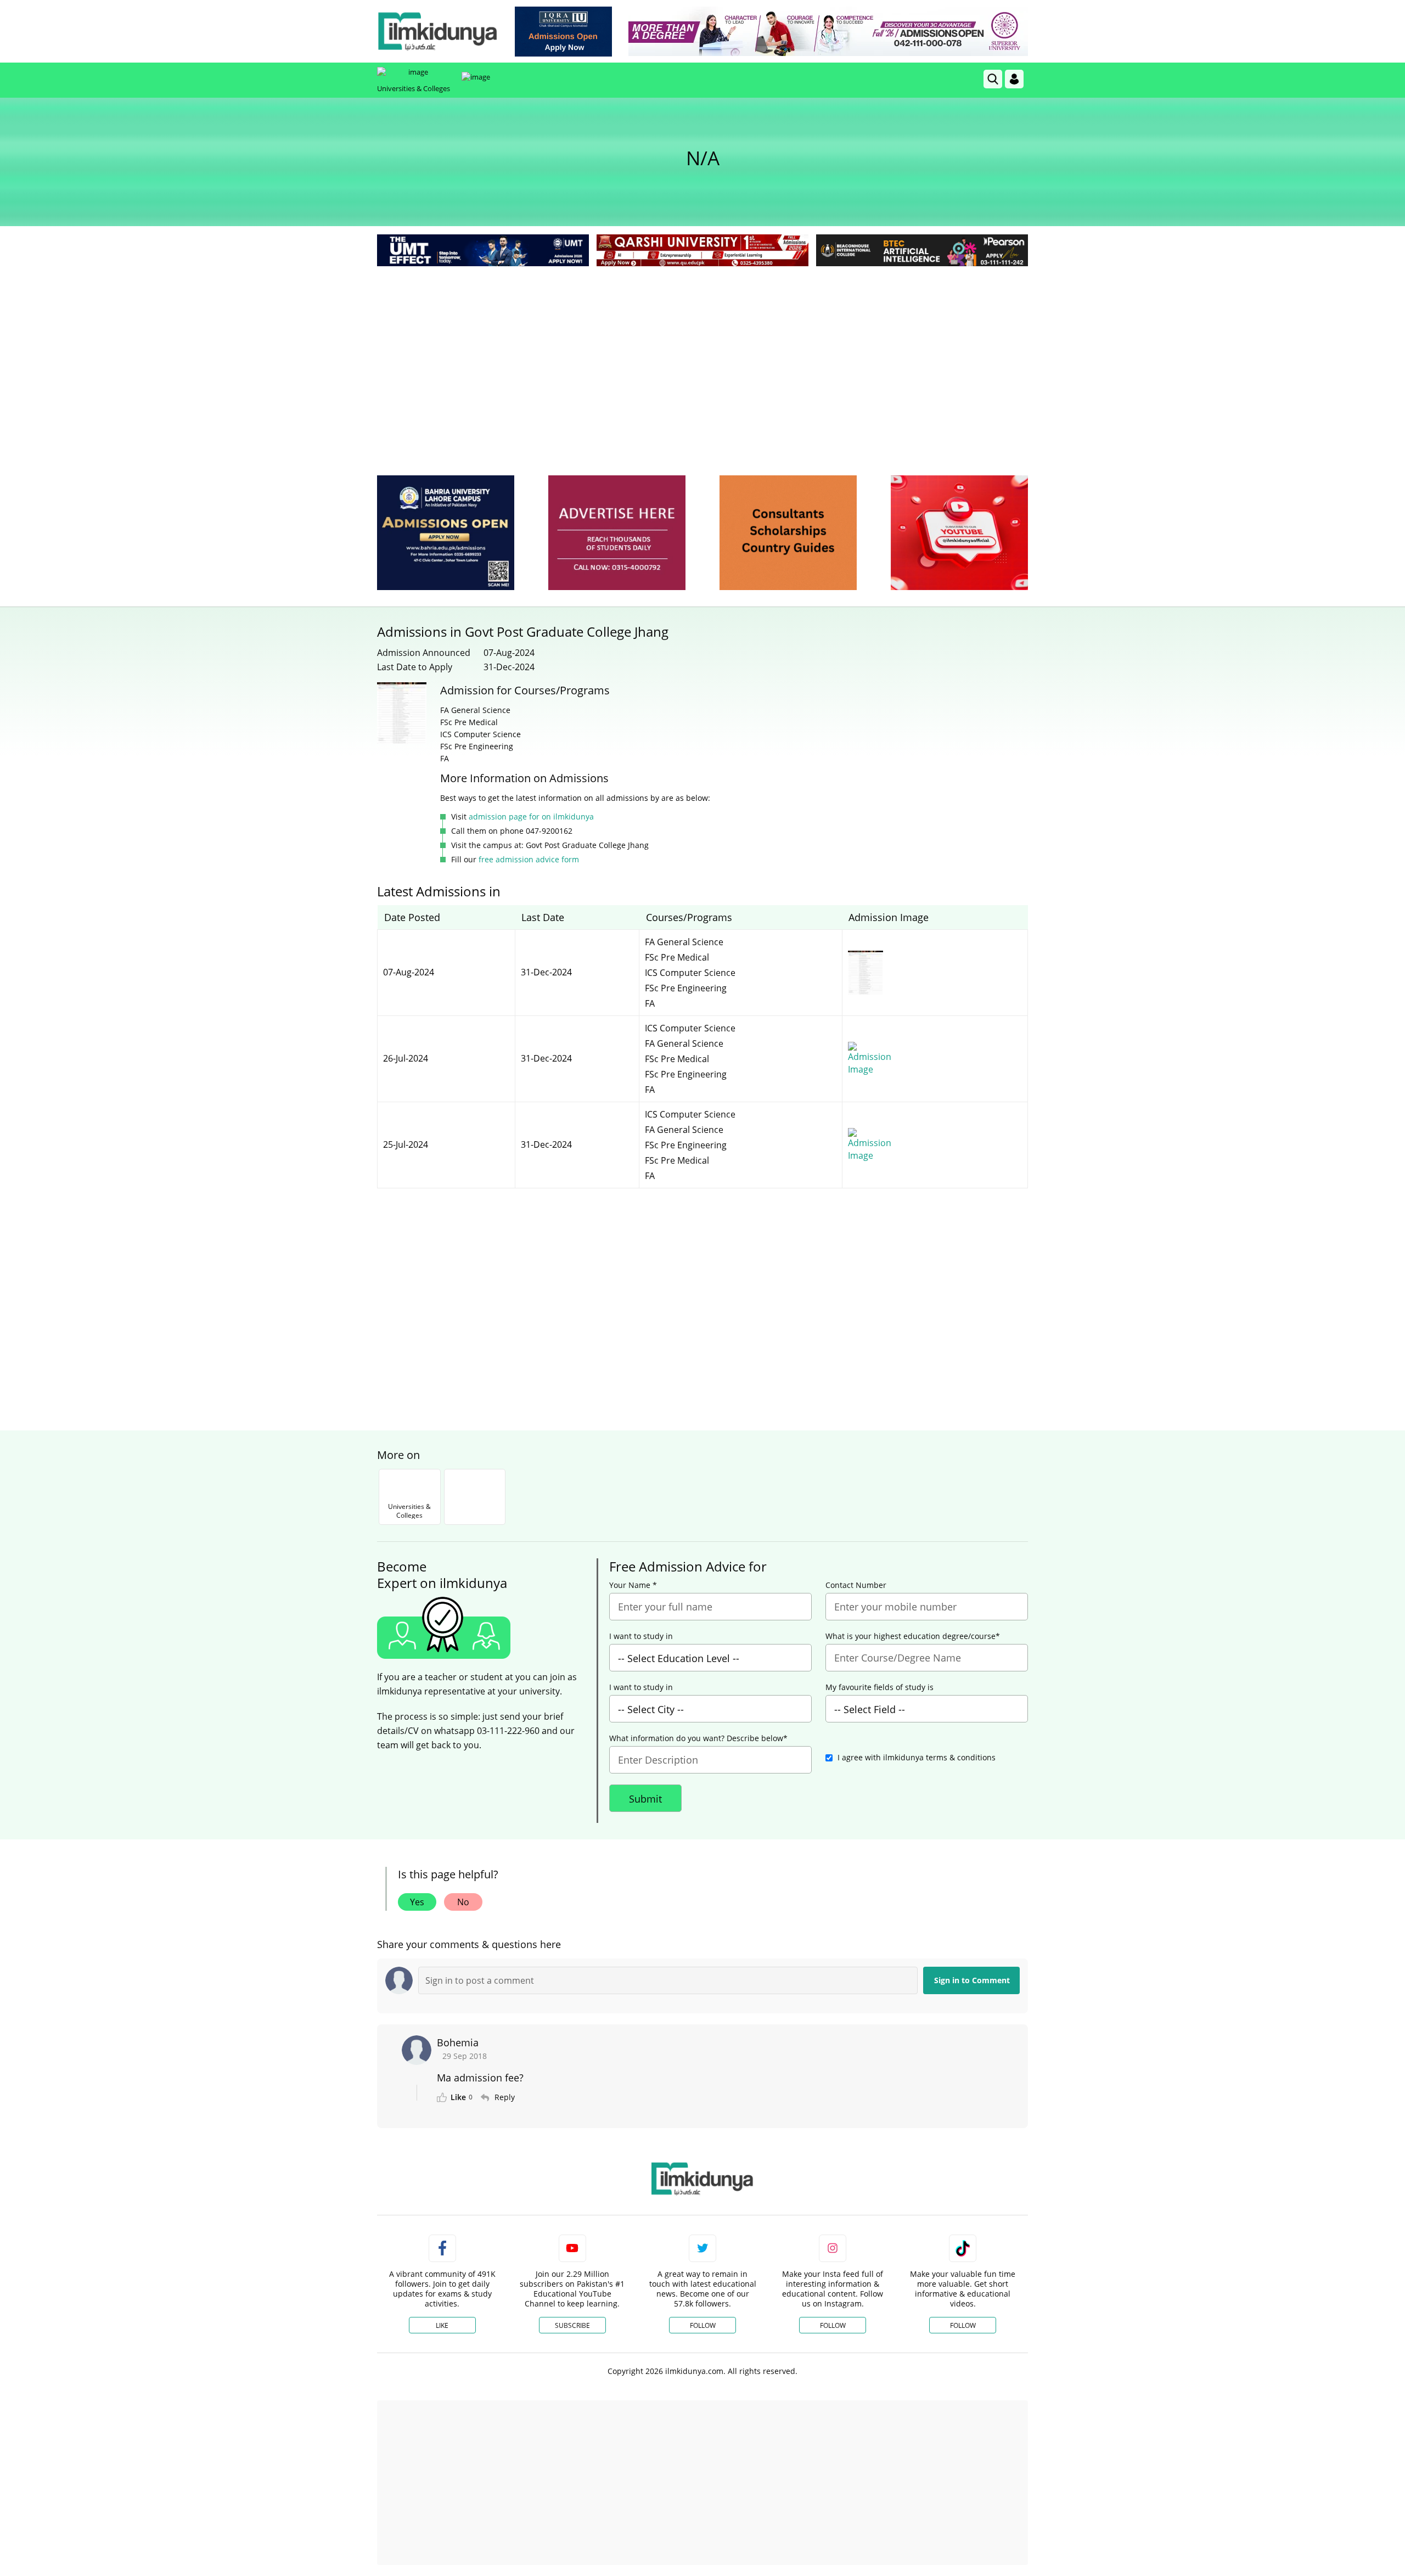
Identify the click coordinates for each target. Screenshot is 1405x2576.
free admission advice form (529, 859)
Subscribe (572, 2325)
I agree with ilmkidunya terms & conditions (917, 1757)
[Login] (1014, 79)
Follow (703, 2325)
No (463, 1902)
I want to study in (641, 1636)
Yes (417, 1902)
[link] (563, 32)
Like (442, 2325)
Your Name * (633, 1585)
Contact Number (856, 1585)
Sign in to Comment (972, 1980)
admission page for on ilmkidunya (531, 816)
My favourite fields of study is (879, 1687)
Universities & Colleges (414, 88)
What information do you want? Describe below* (698, 1738)
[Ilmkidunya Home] (437, 31)
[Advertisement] (702, 351)
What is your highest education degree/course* (913, 1636)
